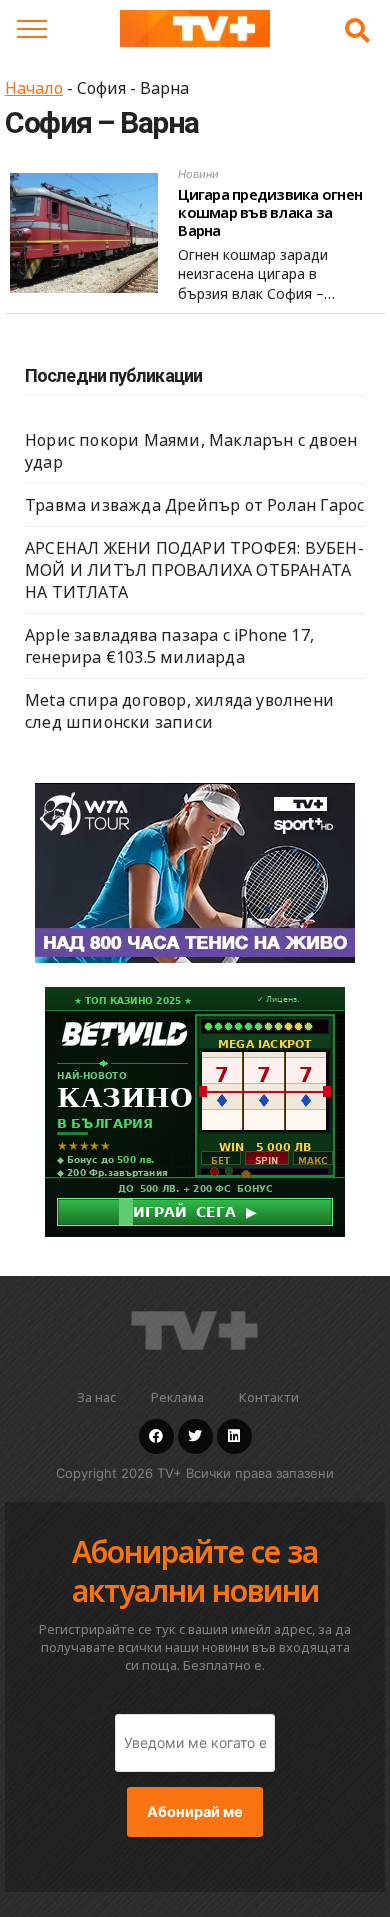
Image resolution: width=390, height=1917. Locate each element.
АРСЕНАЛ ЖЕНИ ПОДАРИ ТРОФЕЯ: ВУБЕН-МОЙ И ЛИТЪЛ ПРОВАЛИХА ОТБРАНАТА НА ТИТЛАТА (194, 570)
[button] (357, 31)
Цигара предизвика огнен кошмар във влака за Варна (270, 212)
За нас (96, 1397)
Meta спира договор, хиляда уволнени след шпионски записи (179, 711)
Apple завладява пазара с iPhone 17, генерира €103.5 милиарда (169, 646)
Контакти (269, 1397)
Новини (198, 174)
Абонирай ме (195, 1812)
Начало (34, 88)
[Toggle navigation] (32, 29)
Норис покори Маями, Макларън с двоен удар (191, 451)
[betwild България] (195, 1110)
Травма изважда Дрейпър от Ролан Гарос (194, 505)
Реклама (177, 1397)
